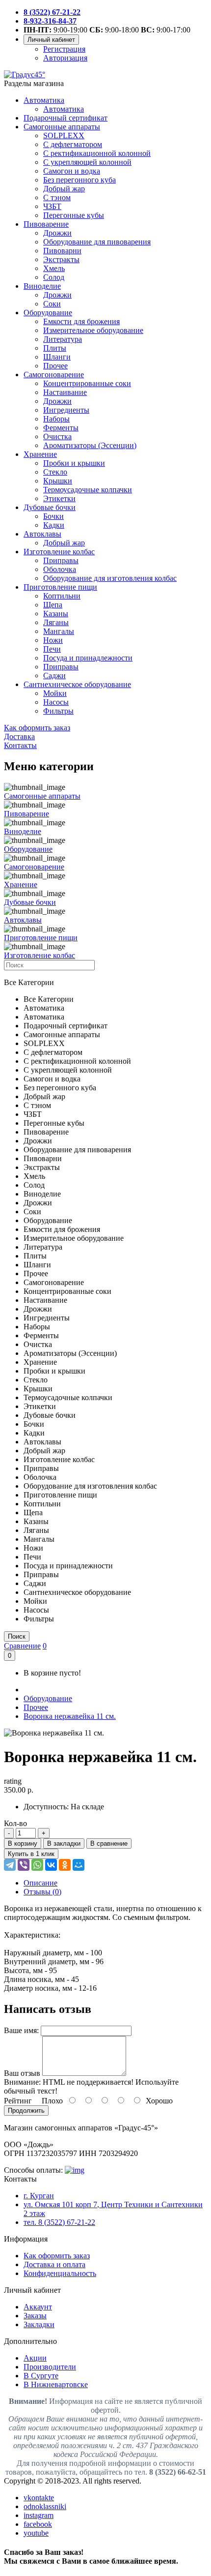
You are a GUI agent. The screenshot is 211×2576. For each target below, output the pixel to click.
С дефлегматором (73, 144)
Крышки (58, 481)
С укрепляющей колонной (87, 162)
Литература (63, 339)
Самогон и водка (72, 171)
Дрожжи (57, 233)
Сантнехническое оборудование (77, 684)
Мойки (55, 693)
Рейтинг (18, 2101)
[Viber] (24, 1865)
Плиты (55, 348)
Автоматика (44, 100)
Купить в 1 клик (31, 1854)
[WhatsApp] (37, 1865)
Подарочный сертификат (66, 118)
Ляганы (56, 622)
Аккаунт (38, 2307)
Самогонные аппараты (62, 127)
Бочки (53, 516)
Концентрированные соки (87, 383)
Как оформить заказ (57, 2256)
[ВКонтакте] (51, 1865)
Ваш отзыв (22, 2073)
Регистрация (64, 49)
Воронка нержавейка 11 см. (70, 1716)
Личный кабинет (51, 40)
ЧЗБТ (52, 206)
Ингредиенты (66, 410)
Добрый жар (64, 189)
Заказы (35, 2316)
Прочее (55, 366)
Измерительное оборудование (93, 330)
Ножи (53, 640)
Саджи (54, 675)
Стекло (55, 472)
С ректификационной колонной (97, 153)
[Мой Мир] (79, 1865)
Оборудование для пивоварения (97, 242)
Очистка (57, 436)
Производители (50, 2367)
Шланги (57, 357)
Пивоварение (46, 224)
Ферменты (61, 428)
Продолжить (26, 2111)
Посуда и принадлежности (88, 658)
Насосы (56, 702)
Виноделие (42, 286)
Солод (54, 277)
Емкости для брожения (81, 321)
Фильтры (58, 711)
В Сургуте (41, 2376)
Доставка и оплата (54, 2264)
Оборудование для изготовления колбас (110, 578)
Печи (52, 649)
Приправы (61, 560)
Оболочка (60, 569)
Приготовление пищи (60, 587)
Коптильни (62, 596)
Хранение (40, 454)
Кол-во (15, 1823)
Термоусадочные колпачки (88, 490)
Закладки (39, 2324)
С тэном (57, 197)
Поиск (17, 1636)
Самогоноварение (54, 374)
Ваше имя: (21, 2030)
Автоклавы (42, 534)
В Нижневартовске (56, 2384)
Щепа (53, 605)
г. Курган (39, 2196)
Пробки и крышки (74, 463)
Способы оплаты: (33, 2170)
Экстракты (61, 259)
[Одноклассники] (65, 1865)
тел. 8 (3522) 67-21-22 (59, 2222)
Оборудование (48, 313)
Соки (52, 304)
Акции (35, 2358)
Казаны (56, 614)
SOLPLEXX (64, 135)
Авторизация (65, 58)
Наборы (56, 419)
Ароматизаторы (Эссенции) (90, 445)
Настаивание (65, 392)
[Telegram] (10, 1865)
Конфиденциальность (60, 2273)
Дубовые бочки (50, 507)
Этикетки (59, 498)
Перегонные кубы (74, 215)
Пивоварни (62, 251)
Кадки (54, 525)
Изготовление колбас (59, 552)
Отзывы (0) (42, 1892)
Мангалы (59, 631)
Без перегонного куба (79, 180)
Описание (40, 1883)
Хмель (54, 268)
